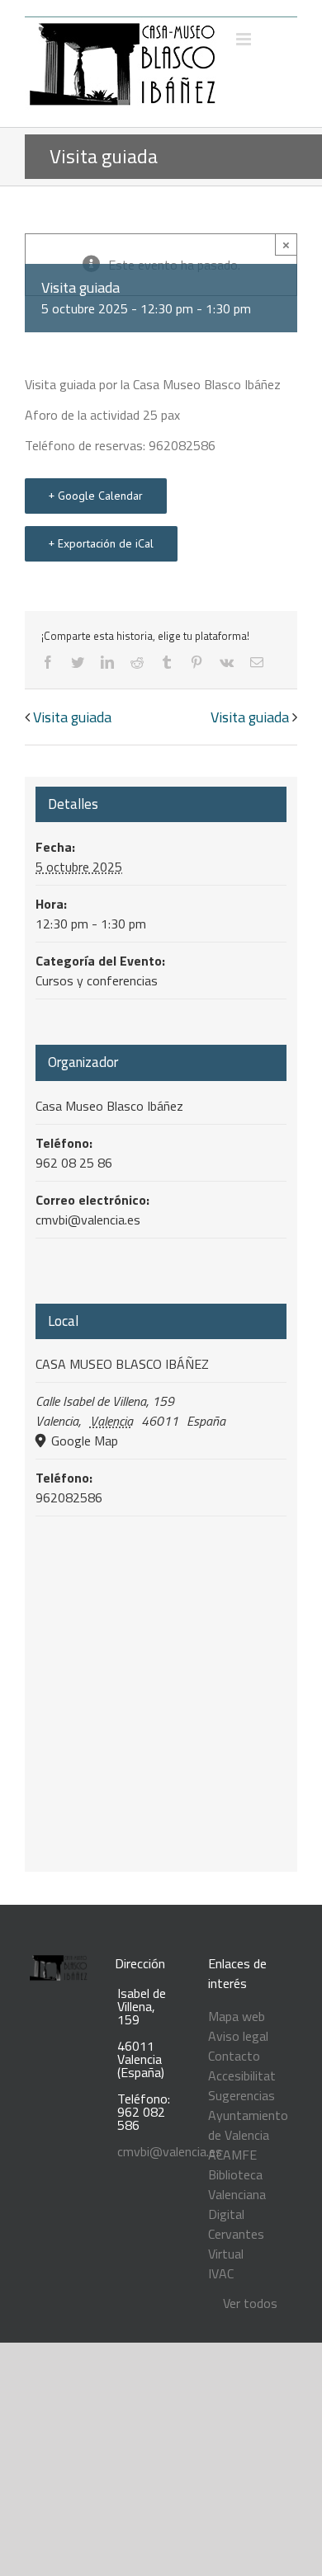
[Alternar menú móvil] (245, 39)
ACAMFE (232, 2155)
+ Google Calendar (96, 496)
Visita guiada (72, 717)
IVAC (221, 2273)
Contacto (234, 2056)
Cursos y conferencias (97, 980)
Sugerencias (241, 2095)
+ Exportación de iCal (101, 543)
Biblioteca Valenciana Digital (237, 2194)
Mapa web (237, 2016)
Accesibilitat (242, 2075)
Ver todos (250, 2303)
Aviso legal (238, 2036)
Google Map (83, 1441)
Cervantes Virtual (236, 2244)
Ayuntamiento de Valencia (248, 2125)
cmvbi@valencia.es (170, 2151)
